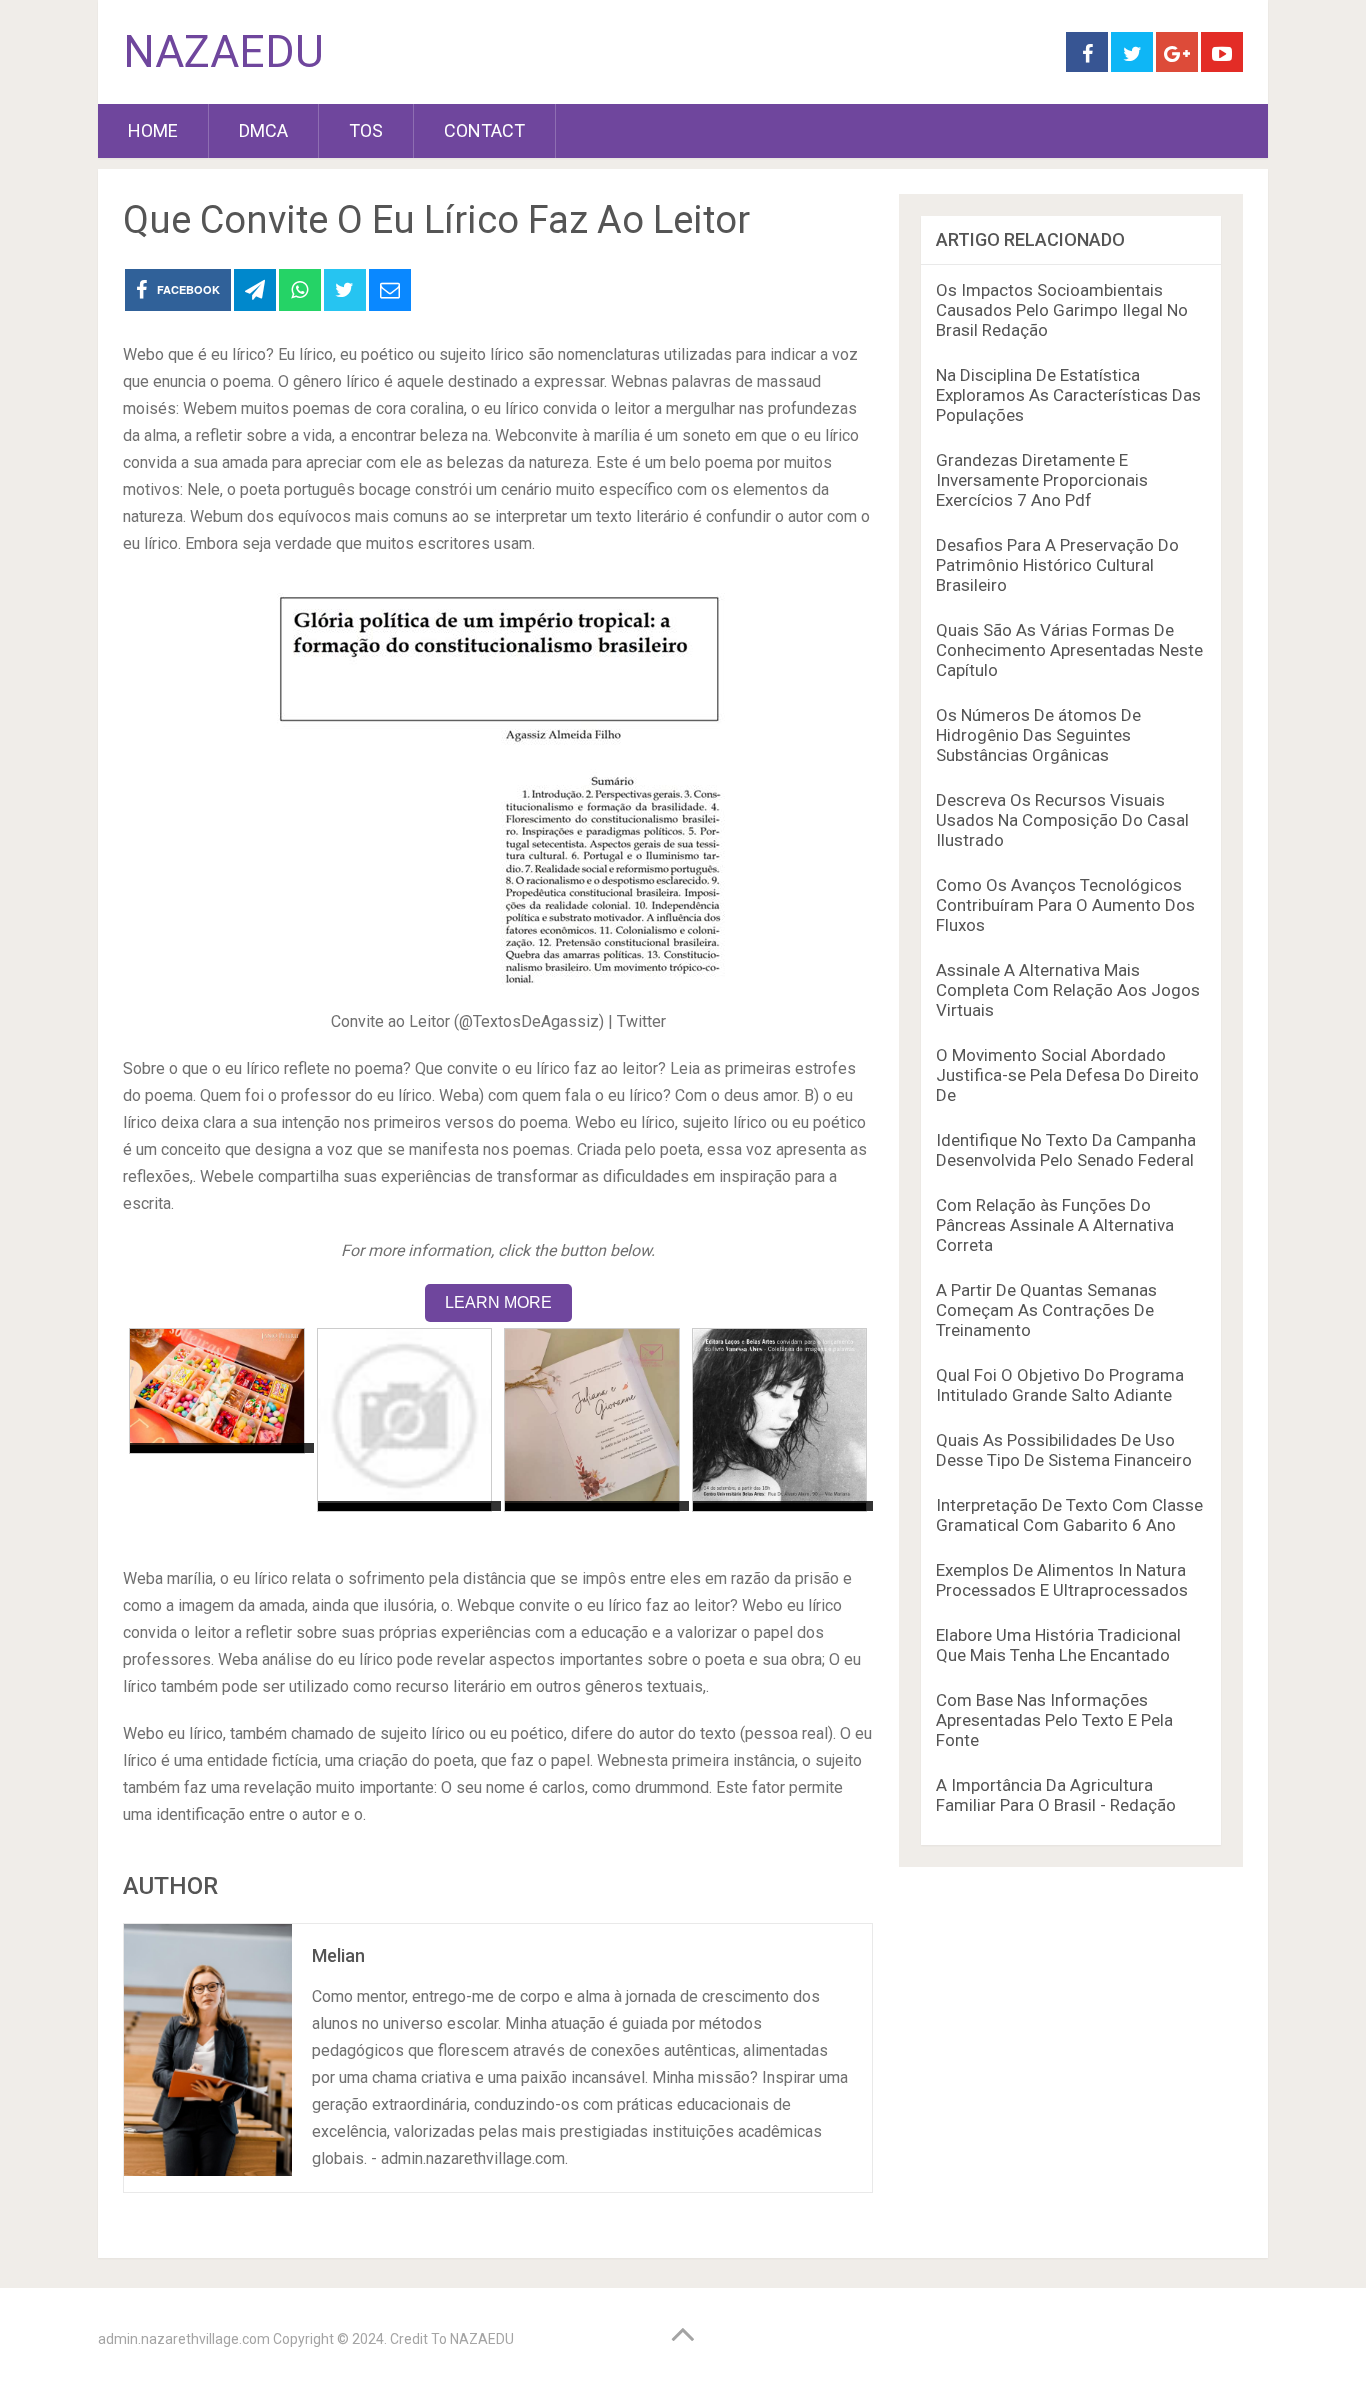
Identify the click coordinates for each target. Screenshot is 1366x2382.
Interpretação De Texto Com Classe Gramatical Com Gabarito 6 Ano (1069, 1515)
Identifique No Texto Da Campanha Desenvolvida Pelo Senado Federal (1066, 1150)
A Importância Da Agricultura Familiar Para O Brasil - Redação (1056, 1795)
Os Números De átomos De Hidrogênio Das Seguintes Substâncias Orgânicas (1038, 735)
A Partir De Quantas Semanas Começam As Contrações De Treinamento (1046, 1310)
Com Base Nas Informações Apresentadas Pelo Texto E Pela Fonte (1054, 1720)
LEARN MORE (498, 1302)
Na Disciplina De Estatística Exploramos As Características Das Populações (1068, 395)
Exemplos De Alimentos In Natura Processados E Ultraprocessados (1062, 1580)
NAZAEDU (223, 52)
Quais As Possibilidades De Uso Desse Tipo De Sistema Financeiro (1064, 1450)
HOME (153, 130)
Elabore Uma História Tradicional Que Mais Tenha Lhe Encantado (1058, 1645)
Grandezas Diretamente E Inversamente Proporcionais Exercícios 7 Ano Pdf (1042, 480)
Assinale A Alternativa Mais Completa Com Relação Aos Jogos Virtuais (1068, 990)
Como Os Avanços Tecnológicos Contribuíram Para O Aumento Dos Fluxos (1065, 905)
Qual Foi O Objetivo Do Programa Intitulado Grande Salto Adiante (1060, 1385)
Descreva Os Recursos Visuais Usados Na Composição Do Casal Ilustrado (1062, 820)
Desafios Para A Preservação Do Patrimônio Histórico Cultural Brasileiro (1057, 565)
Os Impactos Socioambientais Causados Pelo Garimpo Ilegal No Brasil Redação (1062, 310)
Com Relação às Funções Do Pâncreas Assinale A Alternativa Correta (1055, 1225)
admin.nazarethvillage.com (184, 2339)
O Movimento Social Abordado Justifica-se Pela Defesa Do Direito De (1067, 1075)
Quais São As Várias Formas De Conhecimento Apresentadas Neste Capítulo (1069, 650)
